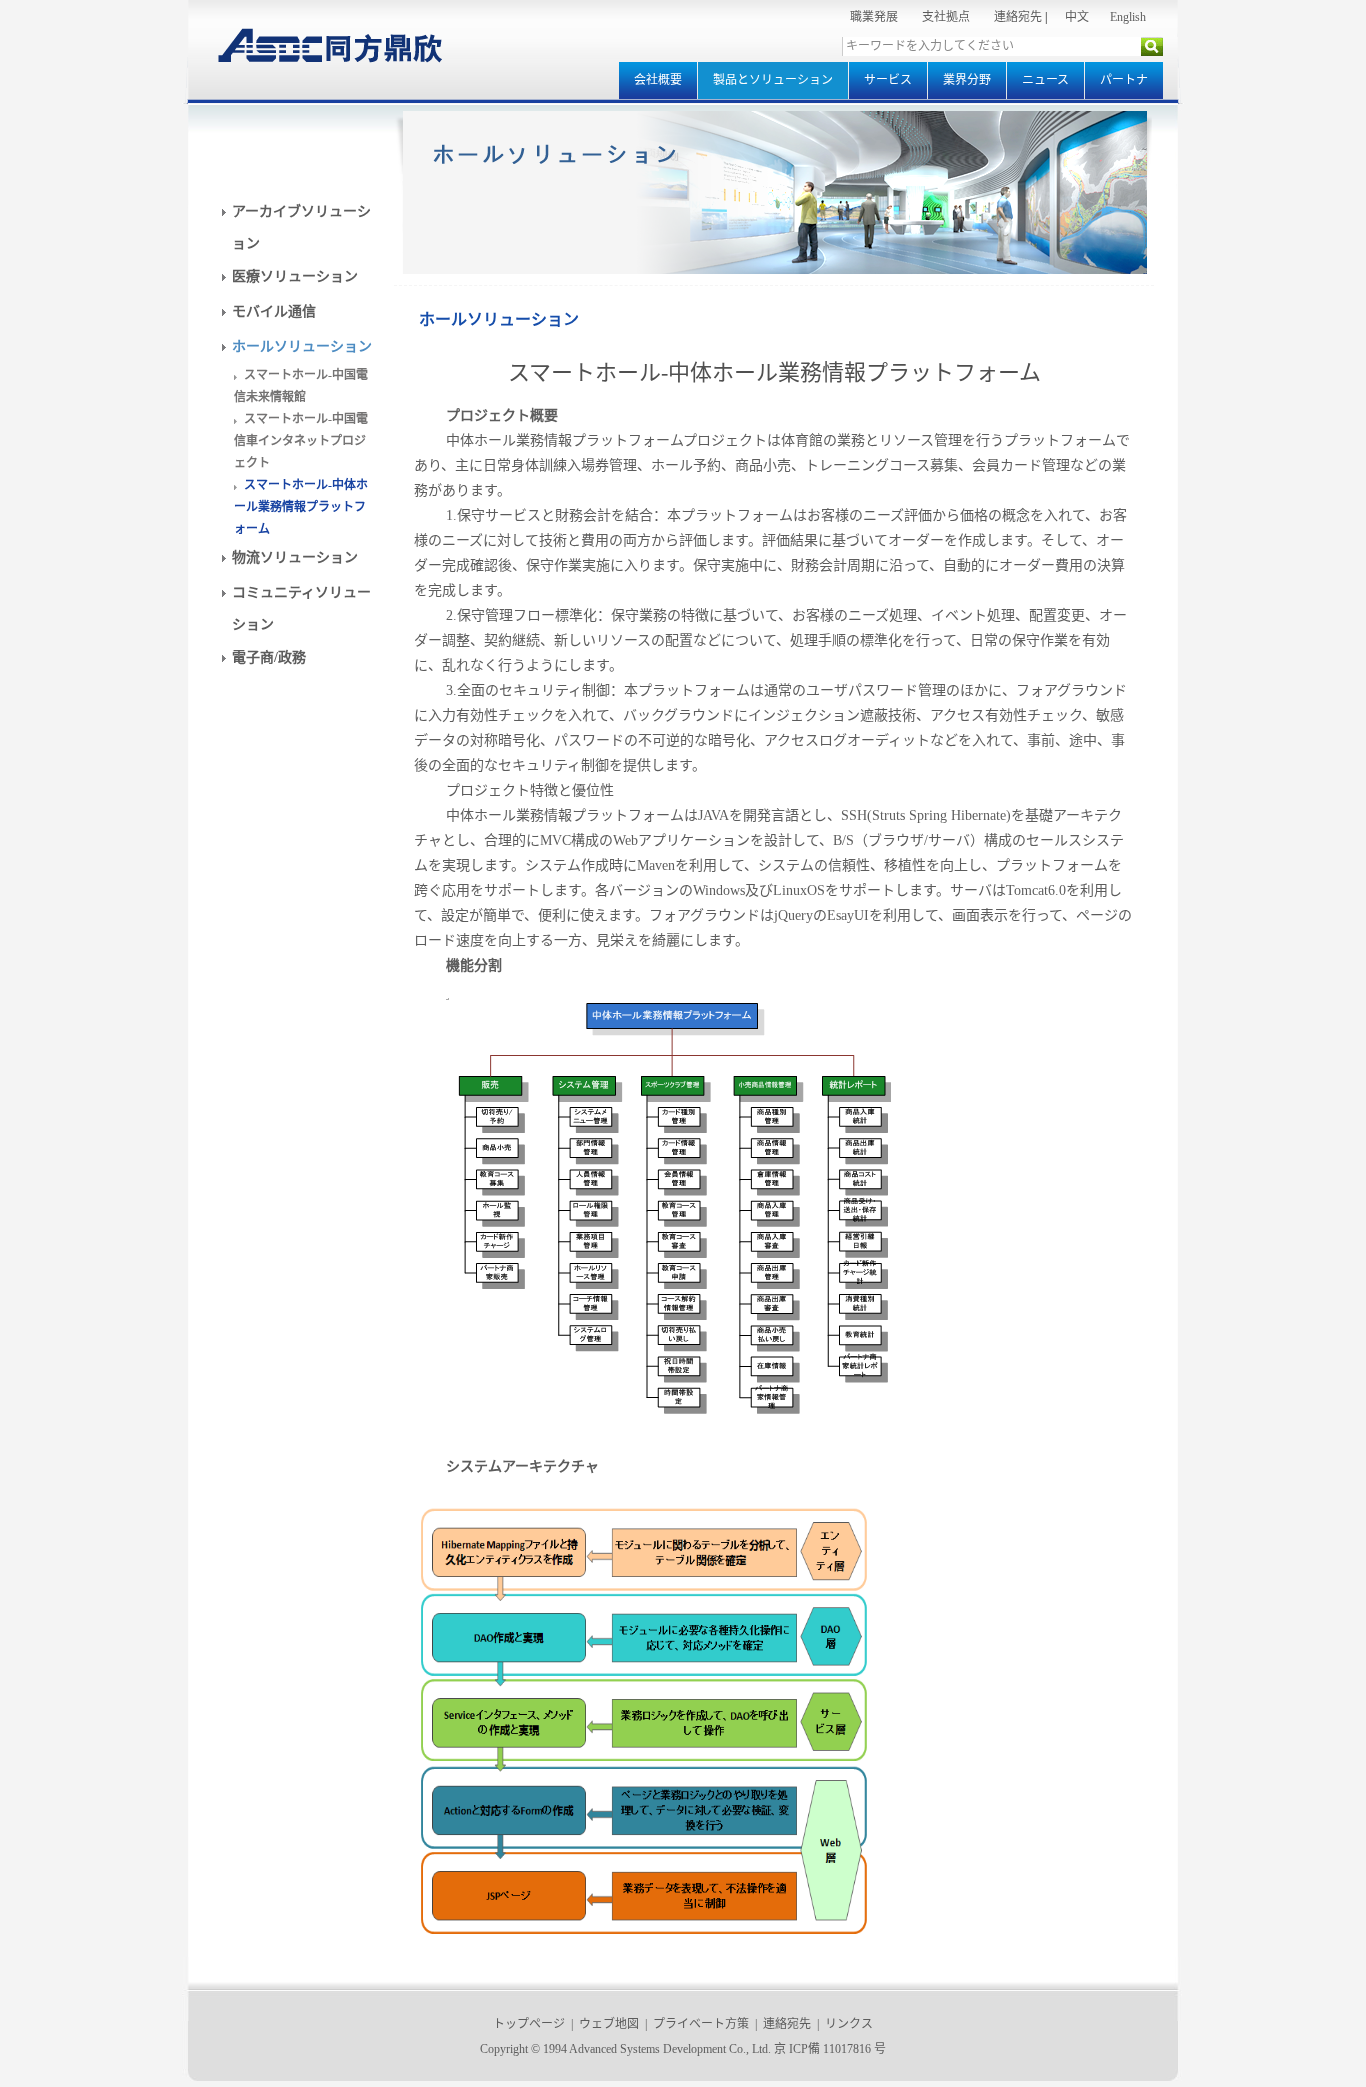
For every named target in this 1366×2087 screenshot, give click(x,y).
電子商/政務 (269, 657)
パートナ (1124, 80)
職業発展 (874, 17)
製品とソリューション (773, 80)
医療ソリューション (295, 276)
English (1128, 17)
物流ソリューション (295, 557)
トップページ (529, 2024)
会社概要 (658, 80)
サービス (888, 80)
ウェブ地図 (609, 2024)
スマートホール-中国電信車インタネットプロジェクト (301, 441)
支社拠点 (946, 17)
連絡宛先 (1018, 17)
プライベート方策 (701, 2024)
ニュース (1045, 80)
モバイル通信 (274, 311)
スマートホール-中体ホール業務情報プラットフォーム (301, 507)
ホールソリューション (302, 346)
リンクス (849, 2024)
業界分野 (967, 80)
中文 (1077, 17)
